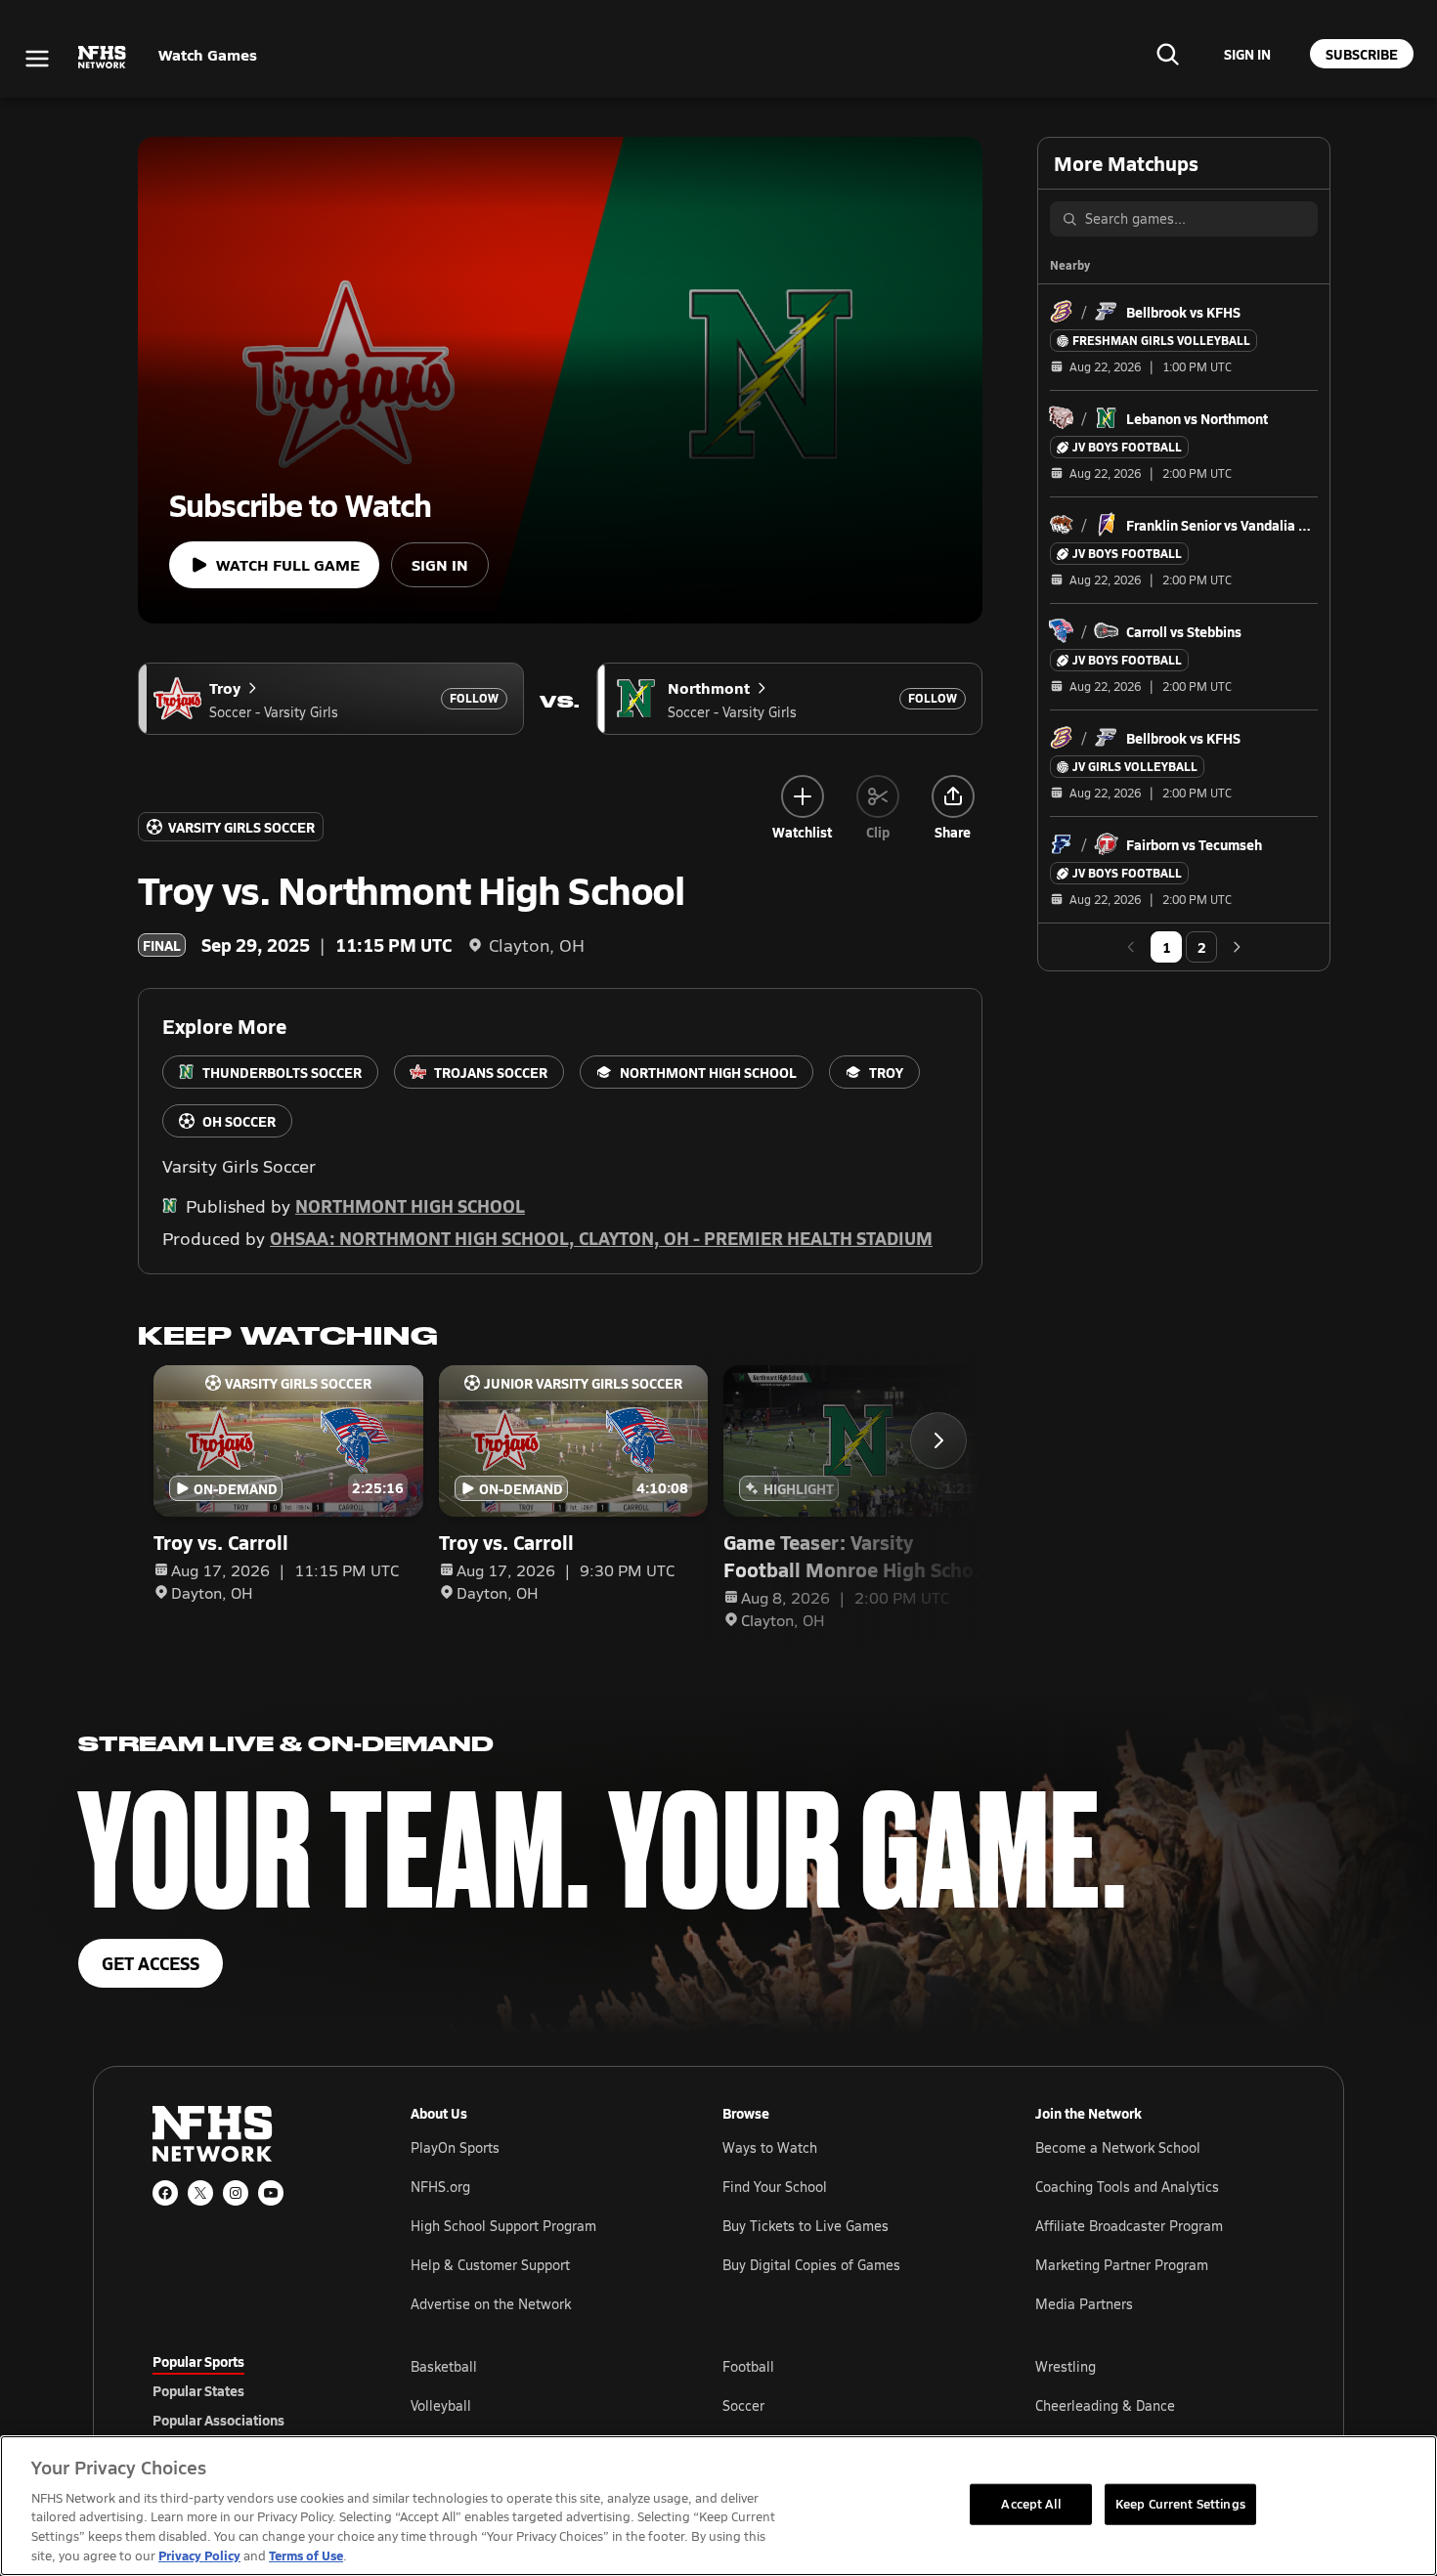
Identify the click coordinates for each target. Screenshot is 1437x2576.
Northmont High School (410, 1205)
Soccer (743, 2405)
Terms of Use (306, 2555)
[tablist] (250, 2390)
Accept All (1030, 2504)
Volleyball (441, 2405)
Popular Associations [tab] (218, 2420)
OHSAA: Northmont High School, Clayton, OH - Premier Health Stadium (601, 1238)
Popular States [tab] (198, 2390)
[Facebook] (165, 2193)
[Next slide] (938, 1440)
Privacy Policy (199, 2555)
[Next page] (1237, 947)
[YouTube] (271, 2193)
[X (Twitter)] (200, 2193)
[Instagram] (236, 2193)
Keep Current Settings (1180, 2504)
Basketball (444, 2366)
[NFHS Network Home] (103, 58)
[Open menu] (37, 59)
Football (748, 2366)
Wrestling (1066, 2366)
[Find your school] (1167, 54)
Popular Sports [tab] (198, 2361)
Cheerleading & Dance (1105, 2405)
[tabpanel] (848, 2405)
